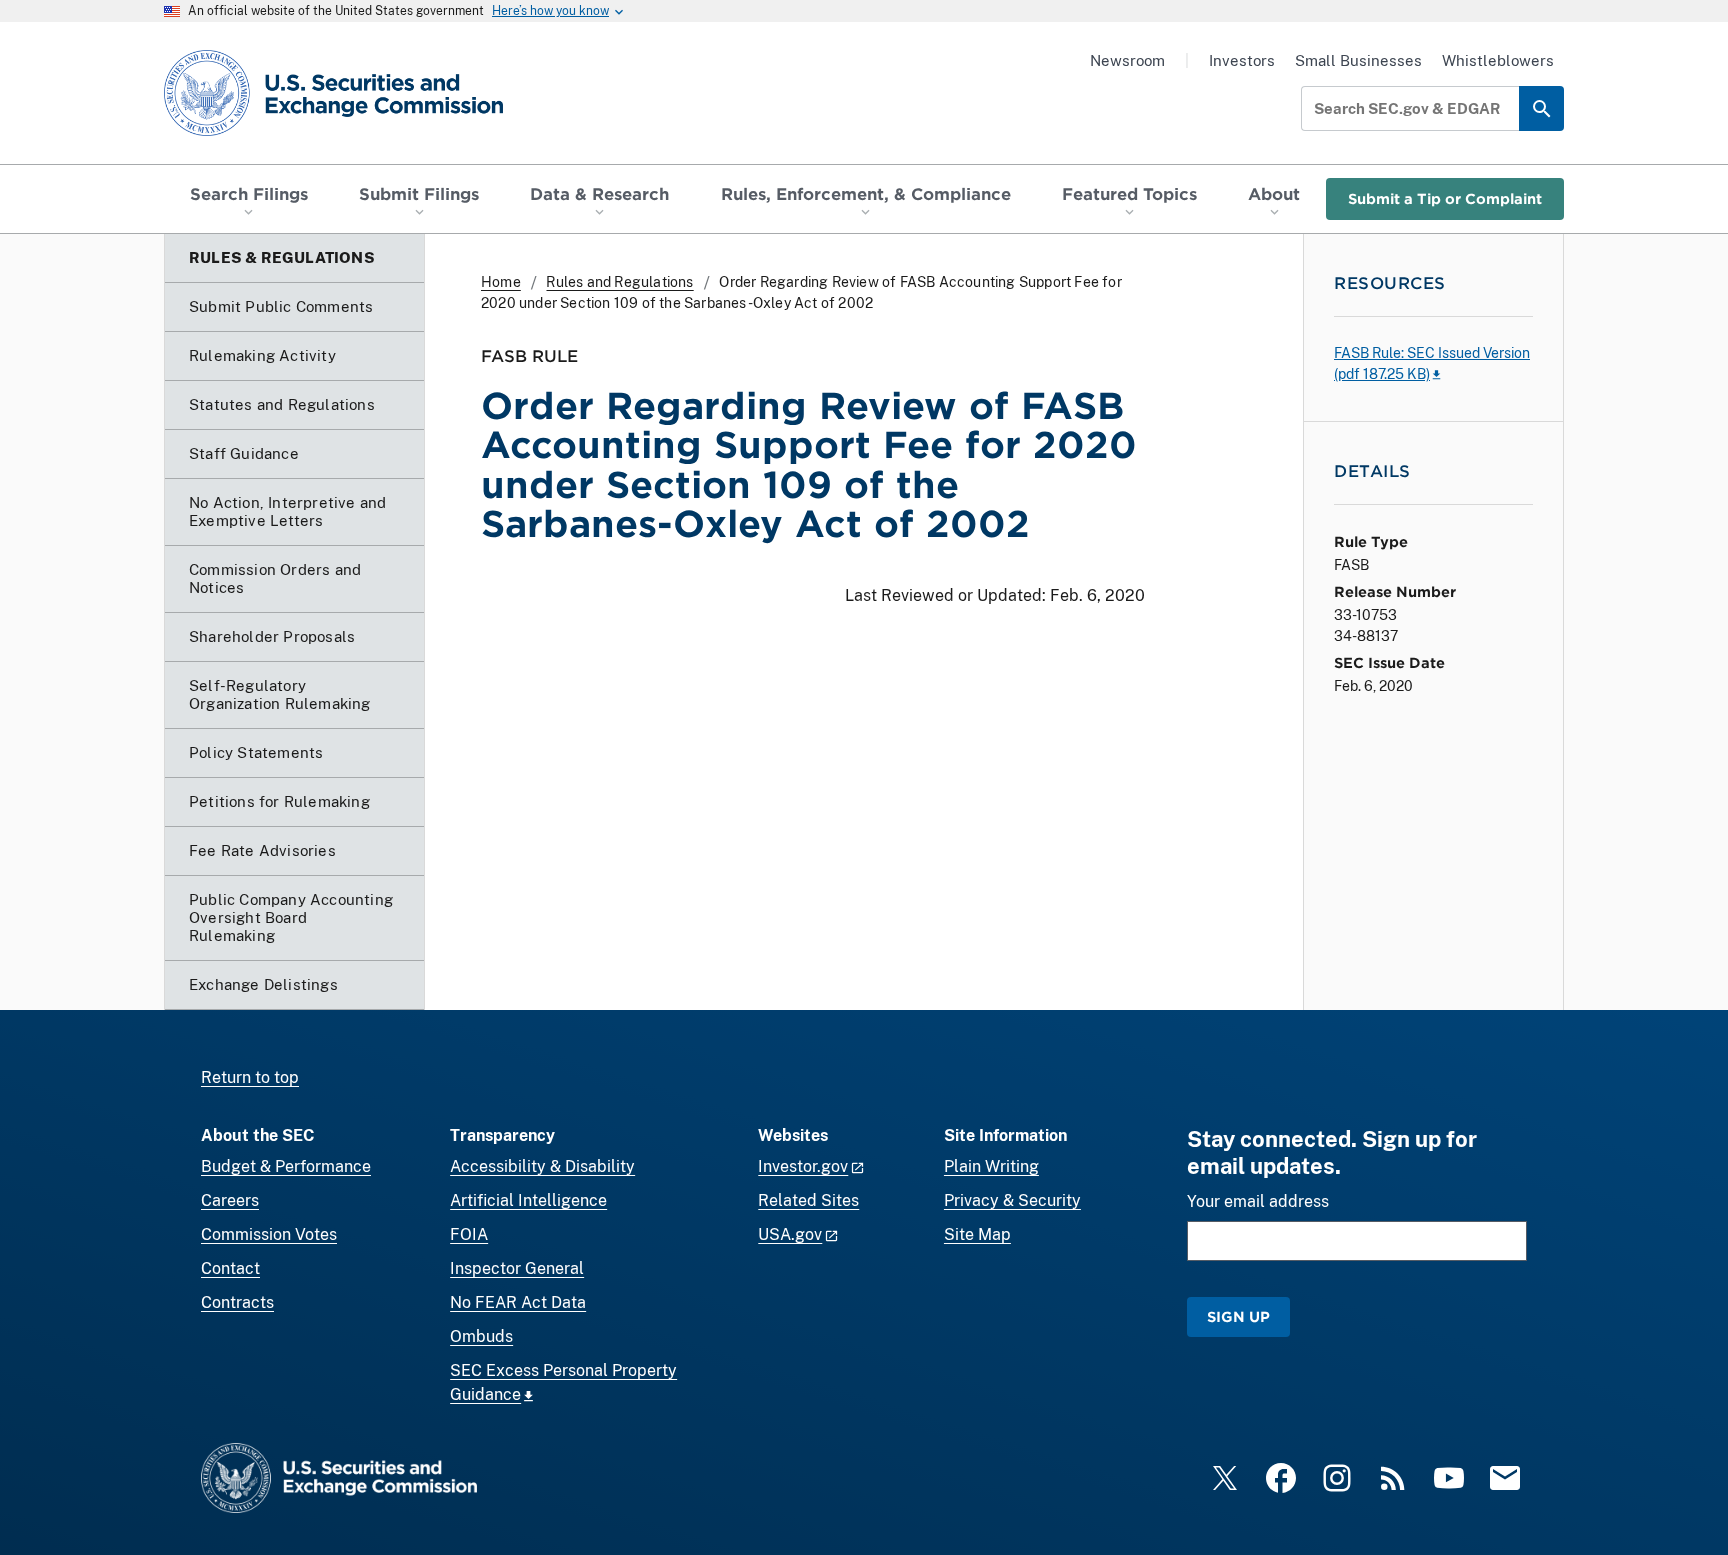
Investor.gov (803, 1166)
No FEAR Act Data (518, 1302)
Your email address (1258, 1201)
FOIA (469, 1234)
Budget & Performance (286, 1166)
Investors (1242, 60)
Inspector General (517, 1268)
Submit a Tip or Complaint (1445, 198)
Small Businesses (1358, 60)
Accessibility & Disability (542, 1166)
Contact (230, 1268)
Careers (230, 1200)
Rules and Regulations (619, 282)
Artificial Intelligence (528, 1200)
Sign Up (1238, 1316)
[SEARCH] (1541, 108)
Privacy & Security (1012, 1200)
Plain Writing (991, 1166)
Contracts (237, 1302)
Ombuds (481, 1336)
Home (501, 282)
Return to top (250, 1077)
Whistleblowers (1498, 60)
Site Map (977, 1234)
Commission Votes (269, 1234)
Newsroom (1127, 60)
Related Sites (808, 1200)
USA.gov (790, 1234)
